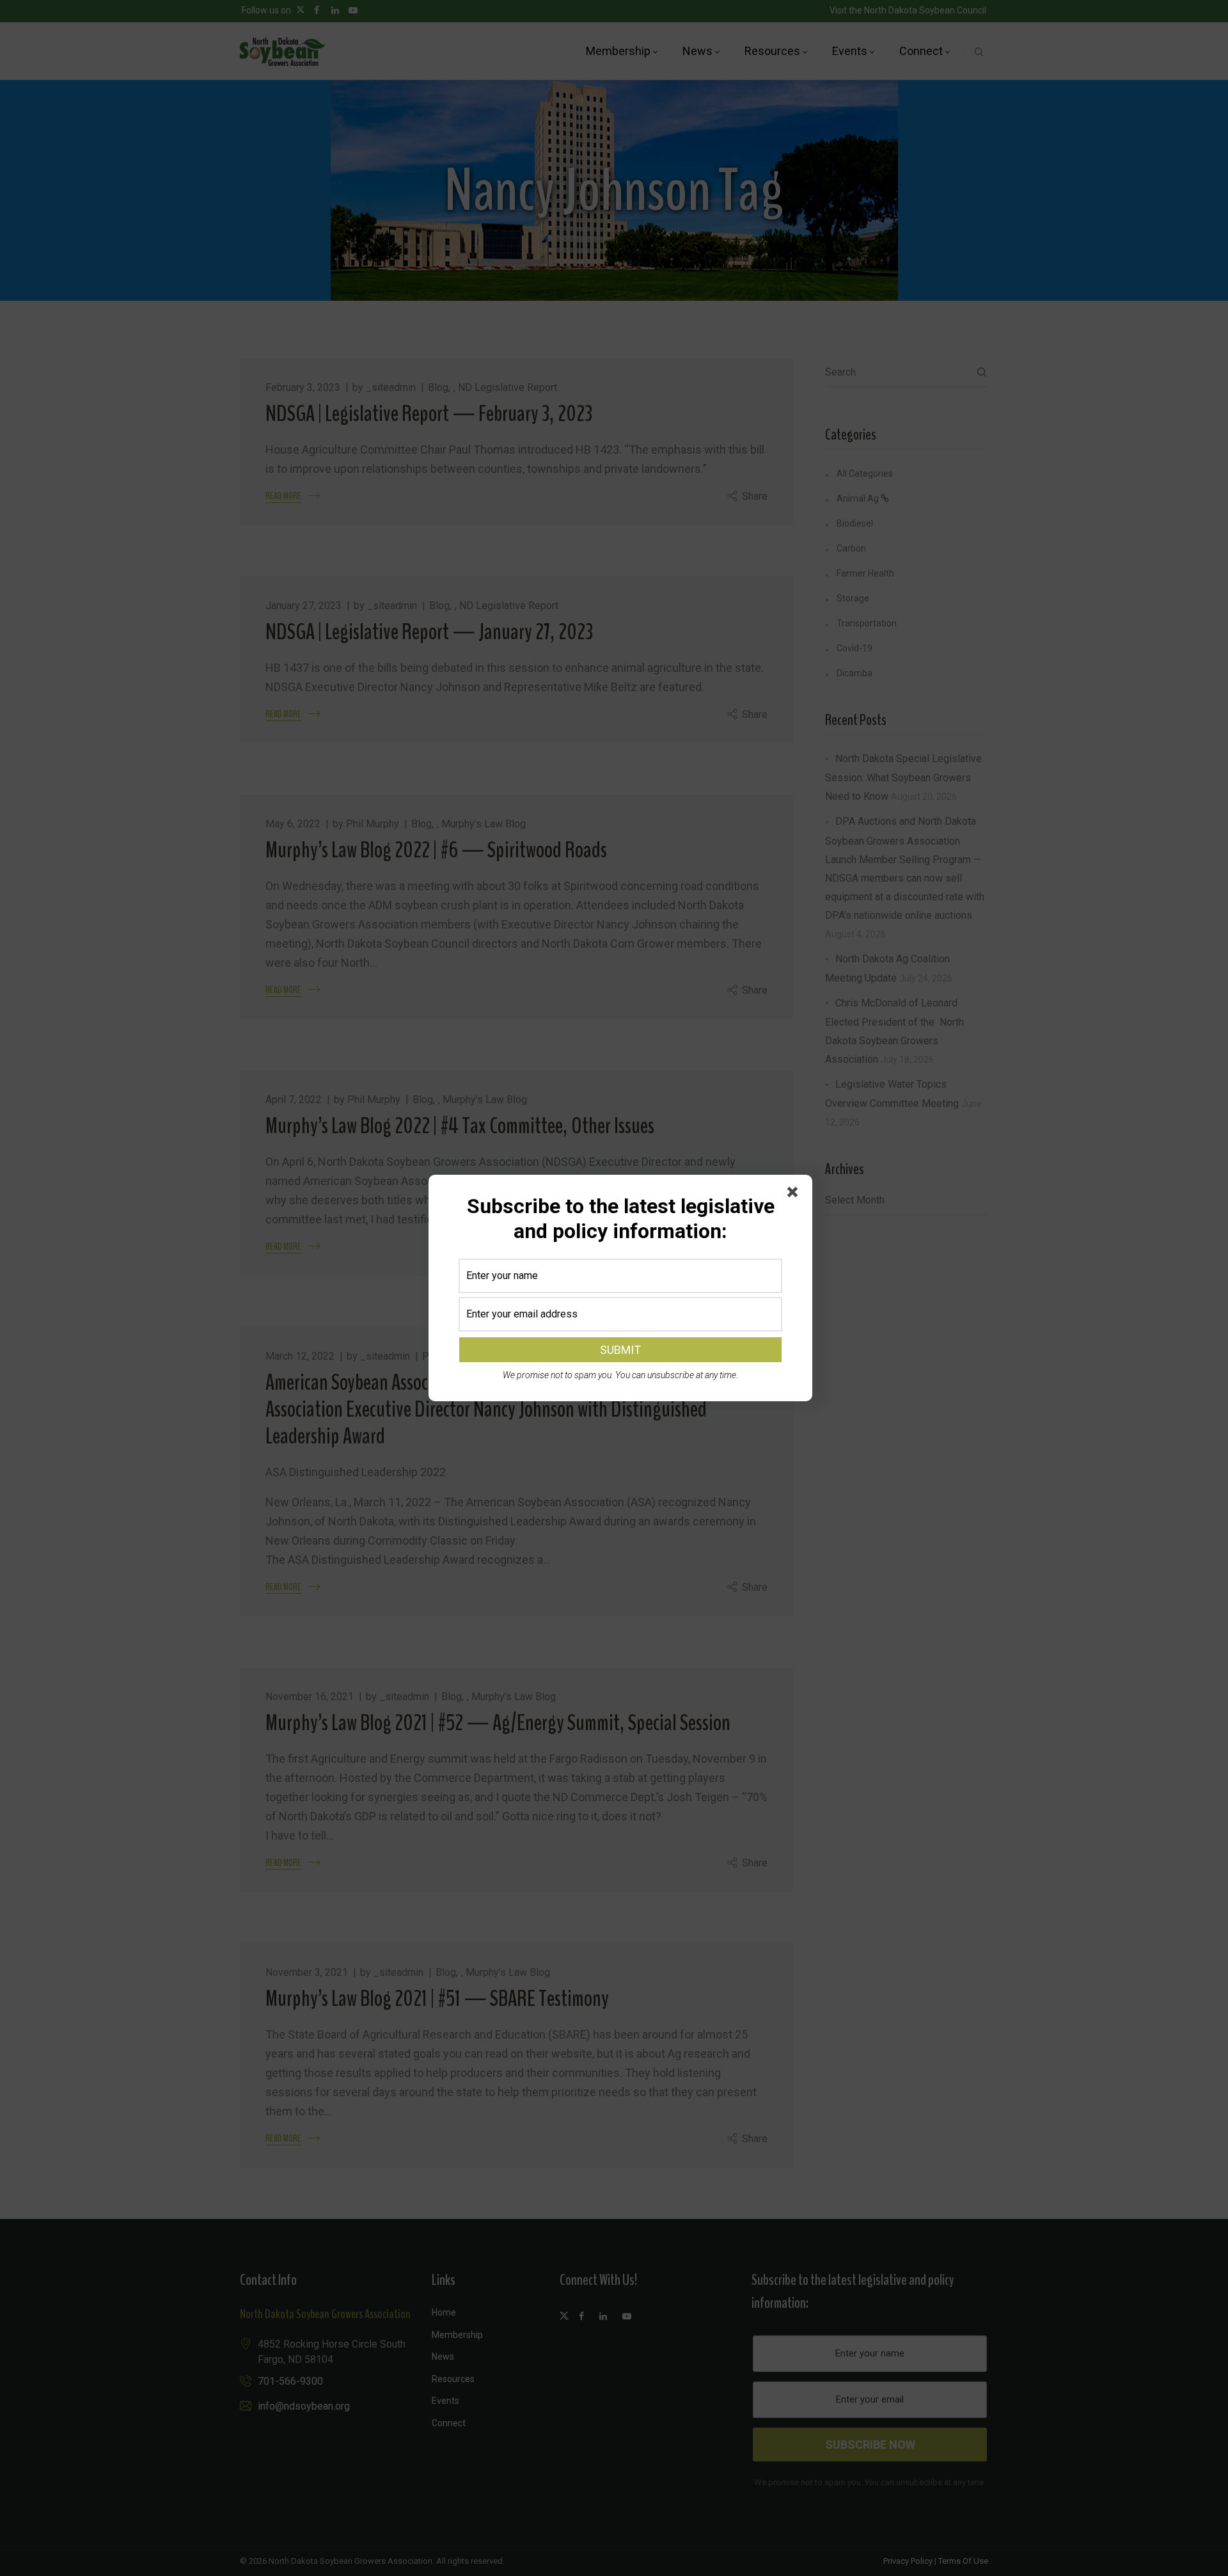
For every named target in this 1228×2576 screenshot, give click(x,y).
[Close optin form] (795, 1195)
